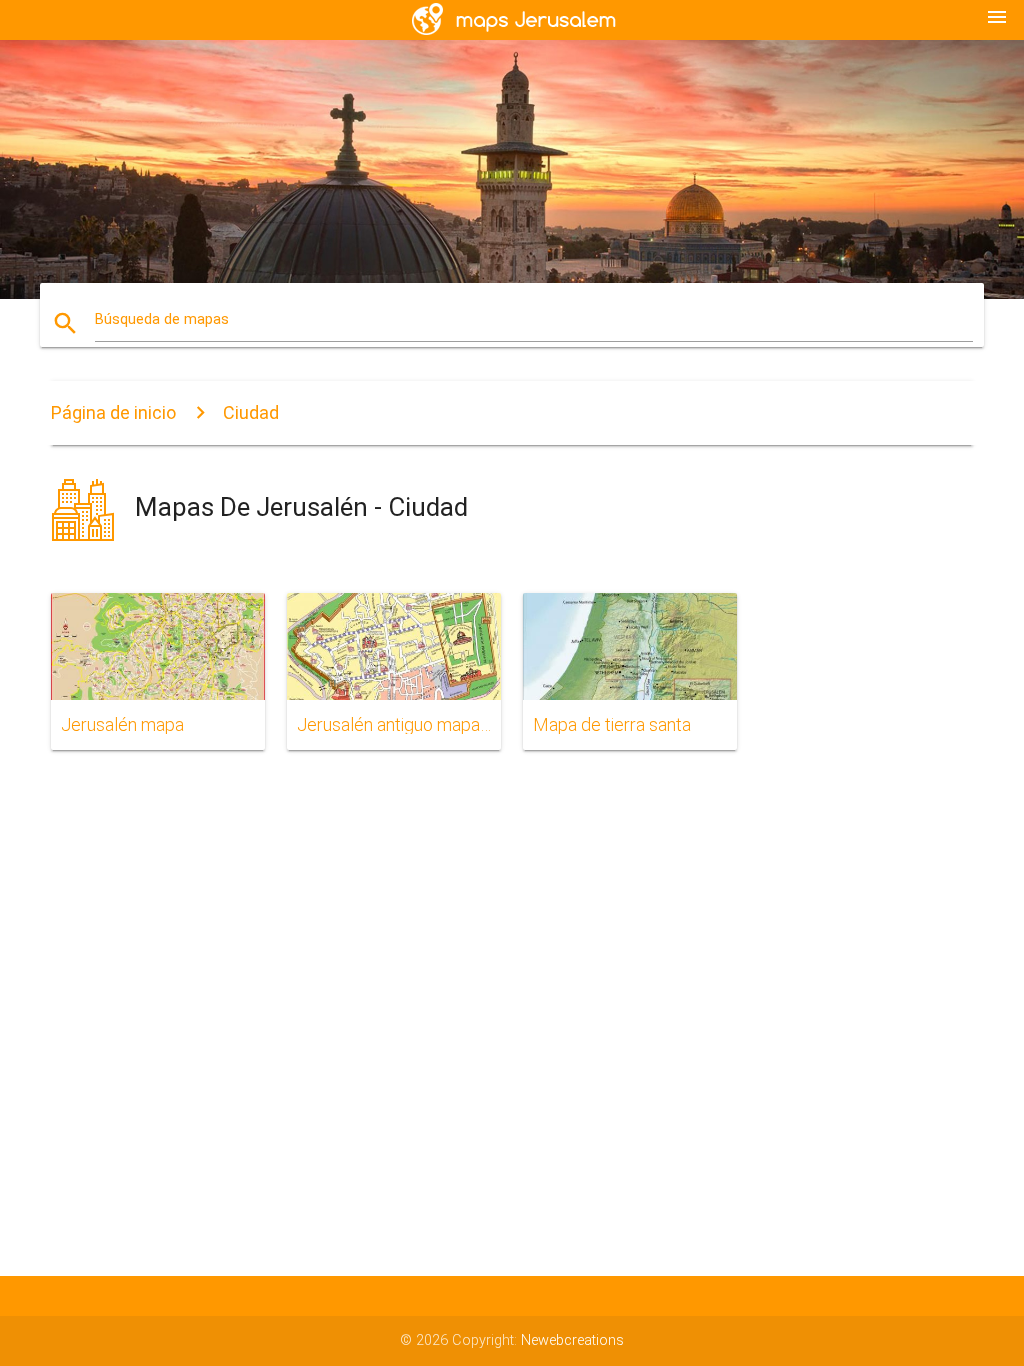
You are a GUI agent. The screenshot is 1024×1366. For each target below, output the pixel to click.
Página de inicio (113, 412)
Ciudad (251, 412)
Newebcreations (572, 1340)
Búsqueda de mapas (162, 319)
